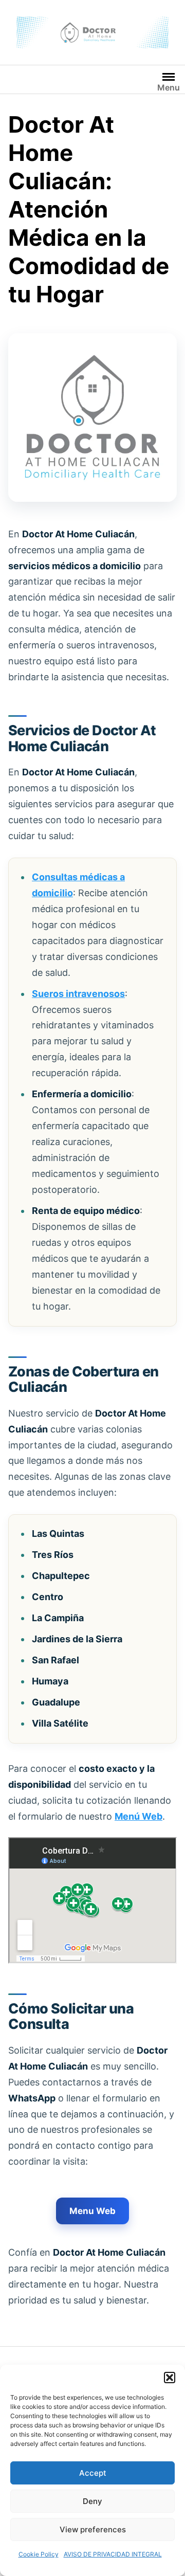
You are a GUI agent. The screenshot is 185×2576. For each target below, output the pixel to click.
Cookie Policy (39, 2554)
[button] (170, 2378)
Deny (92, 2501)
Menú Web (138, 1816)
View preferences (93, 2529)
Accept (93, 2473)
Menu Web (92, 2211)
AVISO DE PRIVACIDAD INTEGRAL (113, 2554)
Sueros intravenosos (78, 994)
